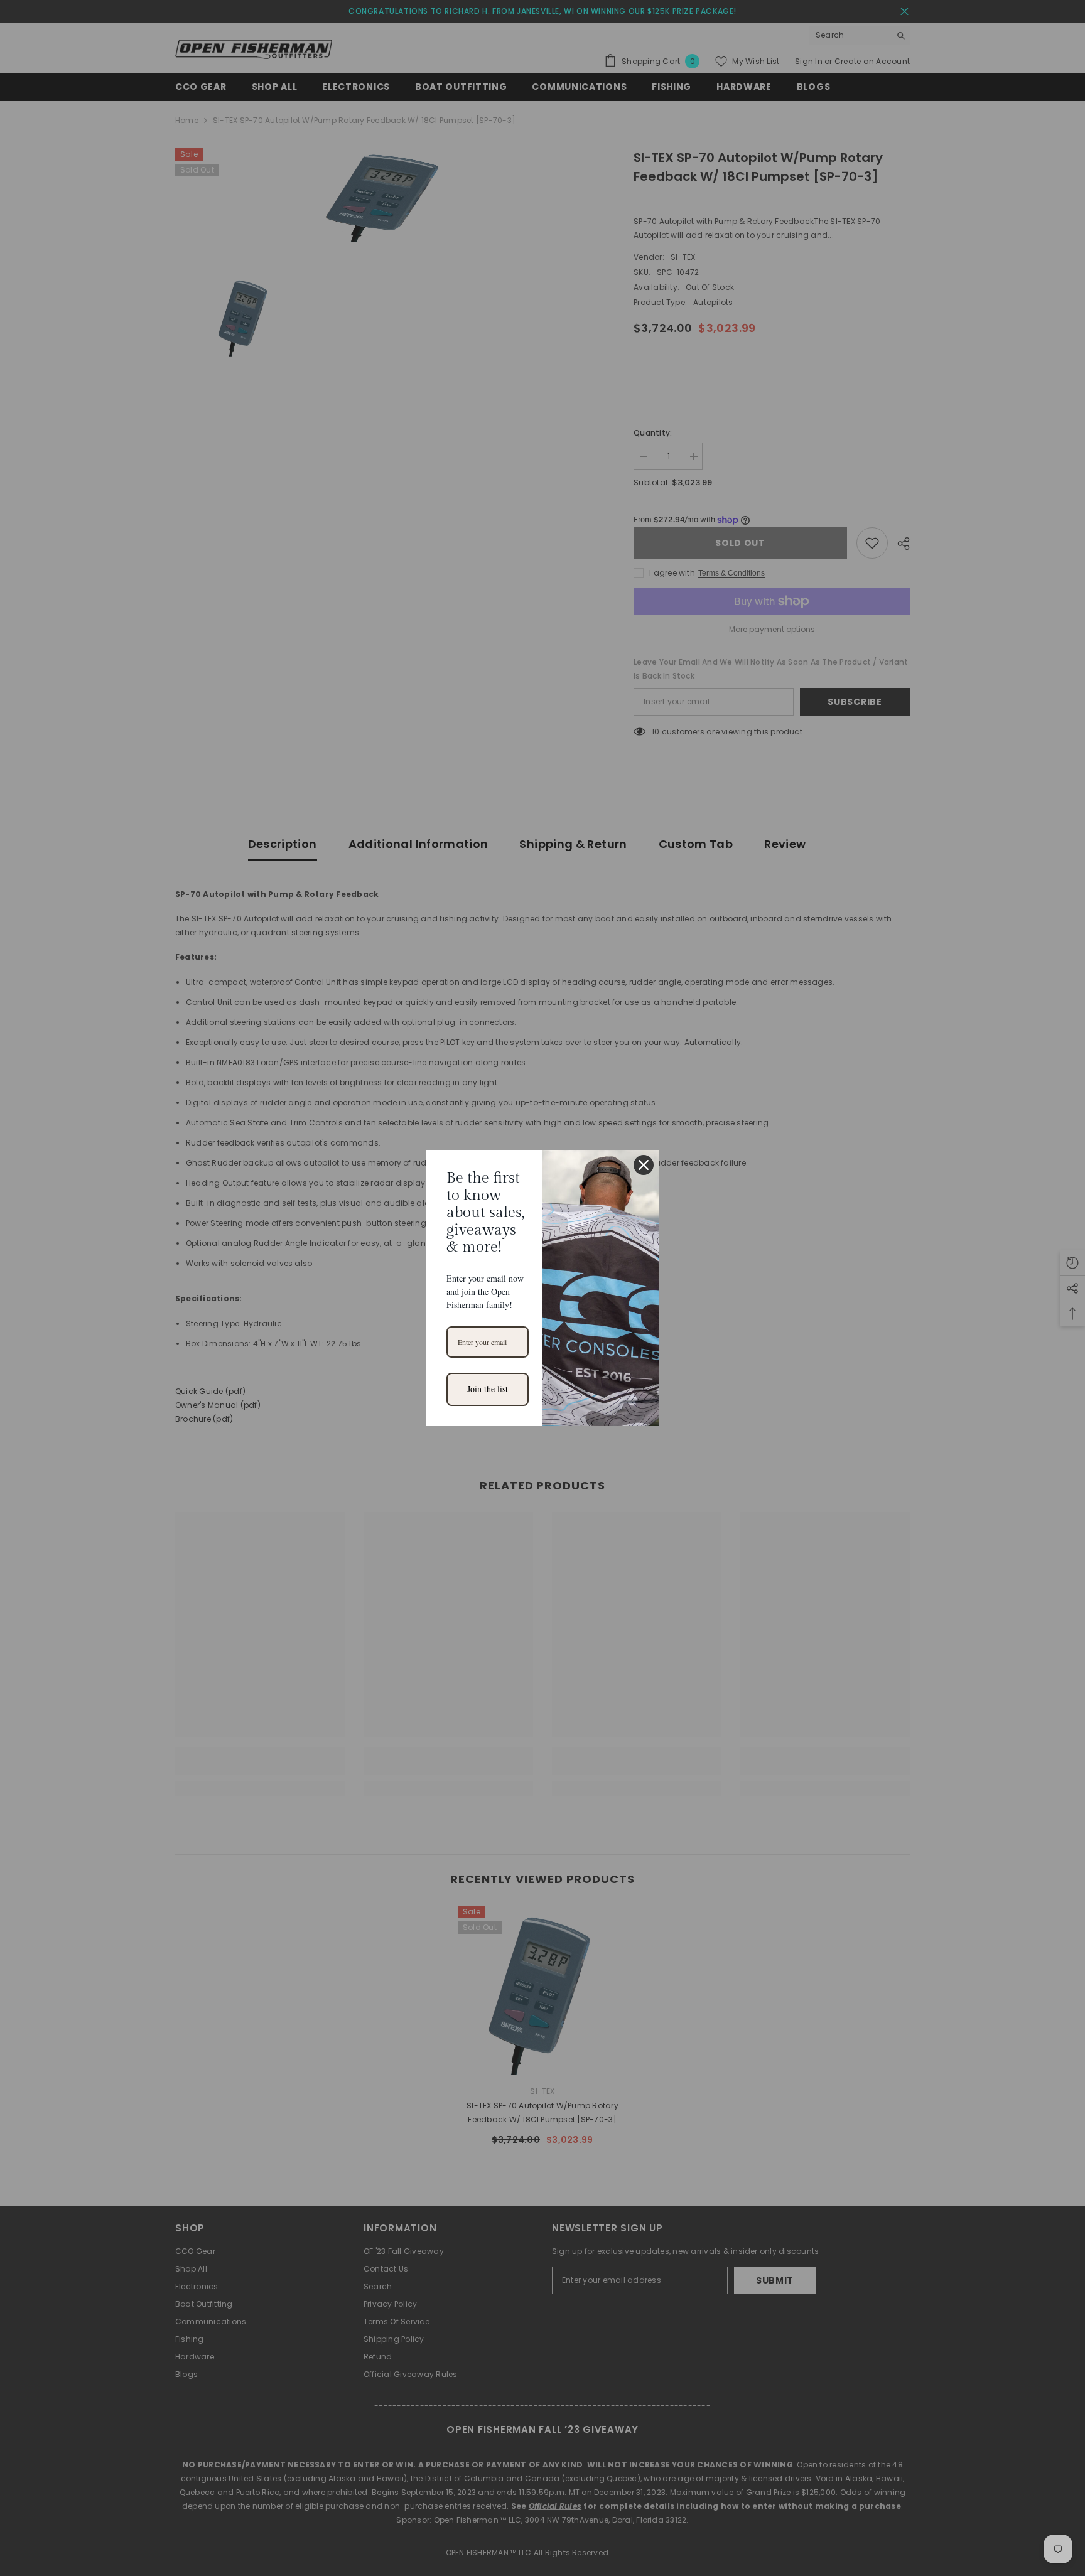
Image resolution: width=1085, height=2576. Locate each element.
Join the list (488, 1389)
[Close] (644, 1165)
